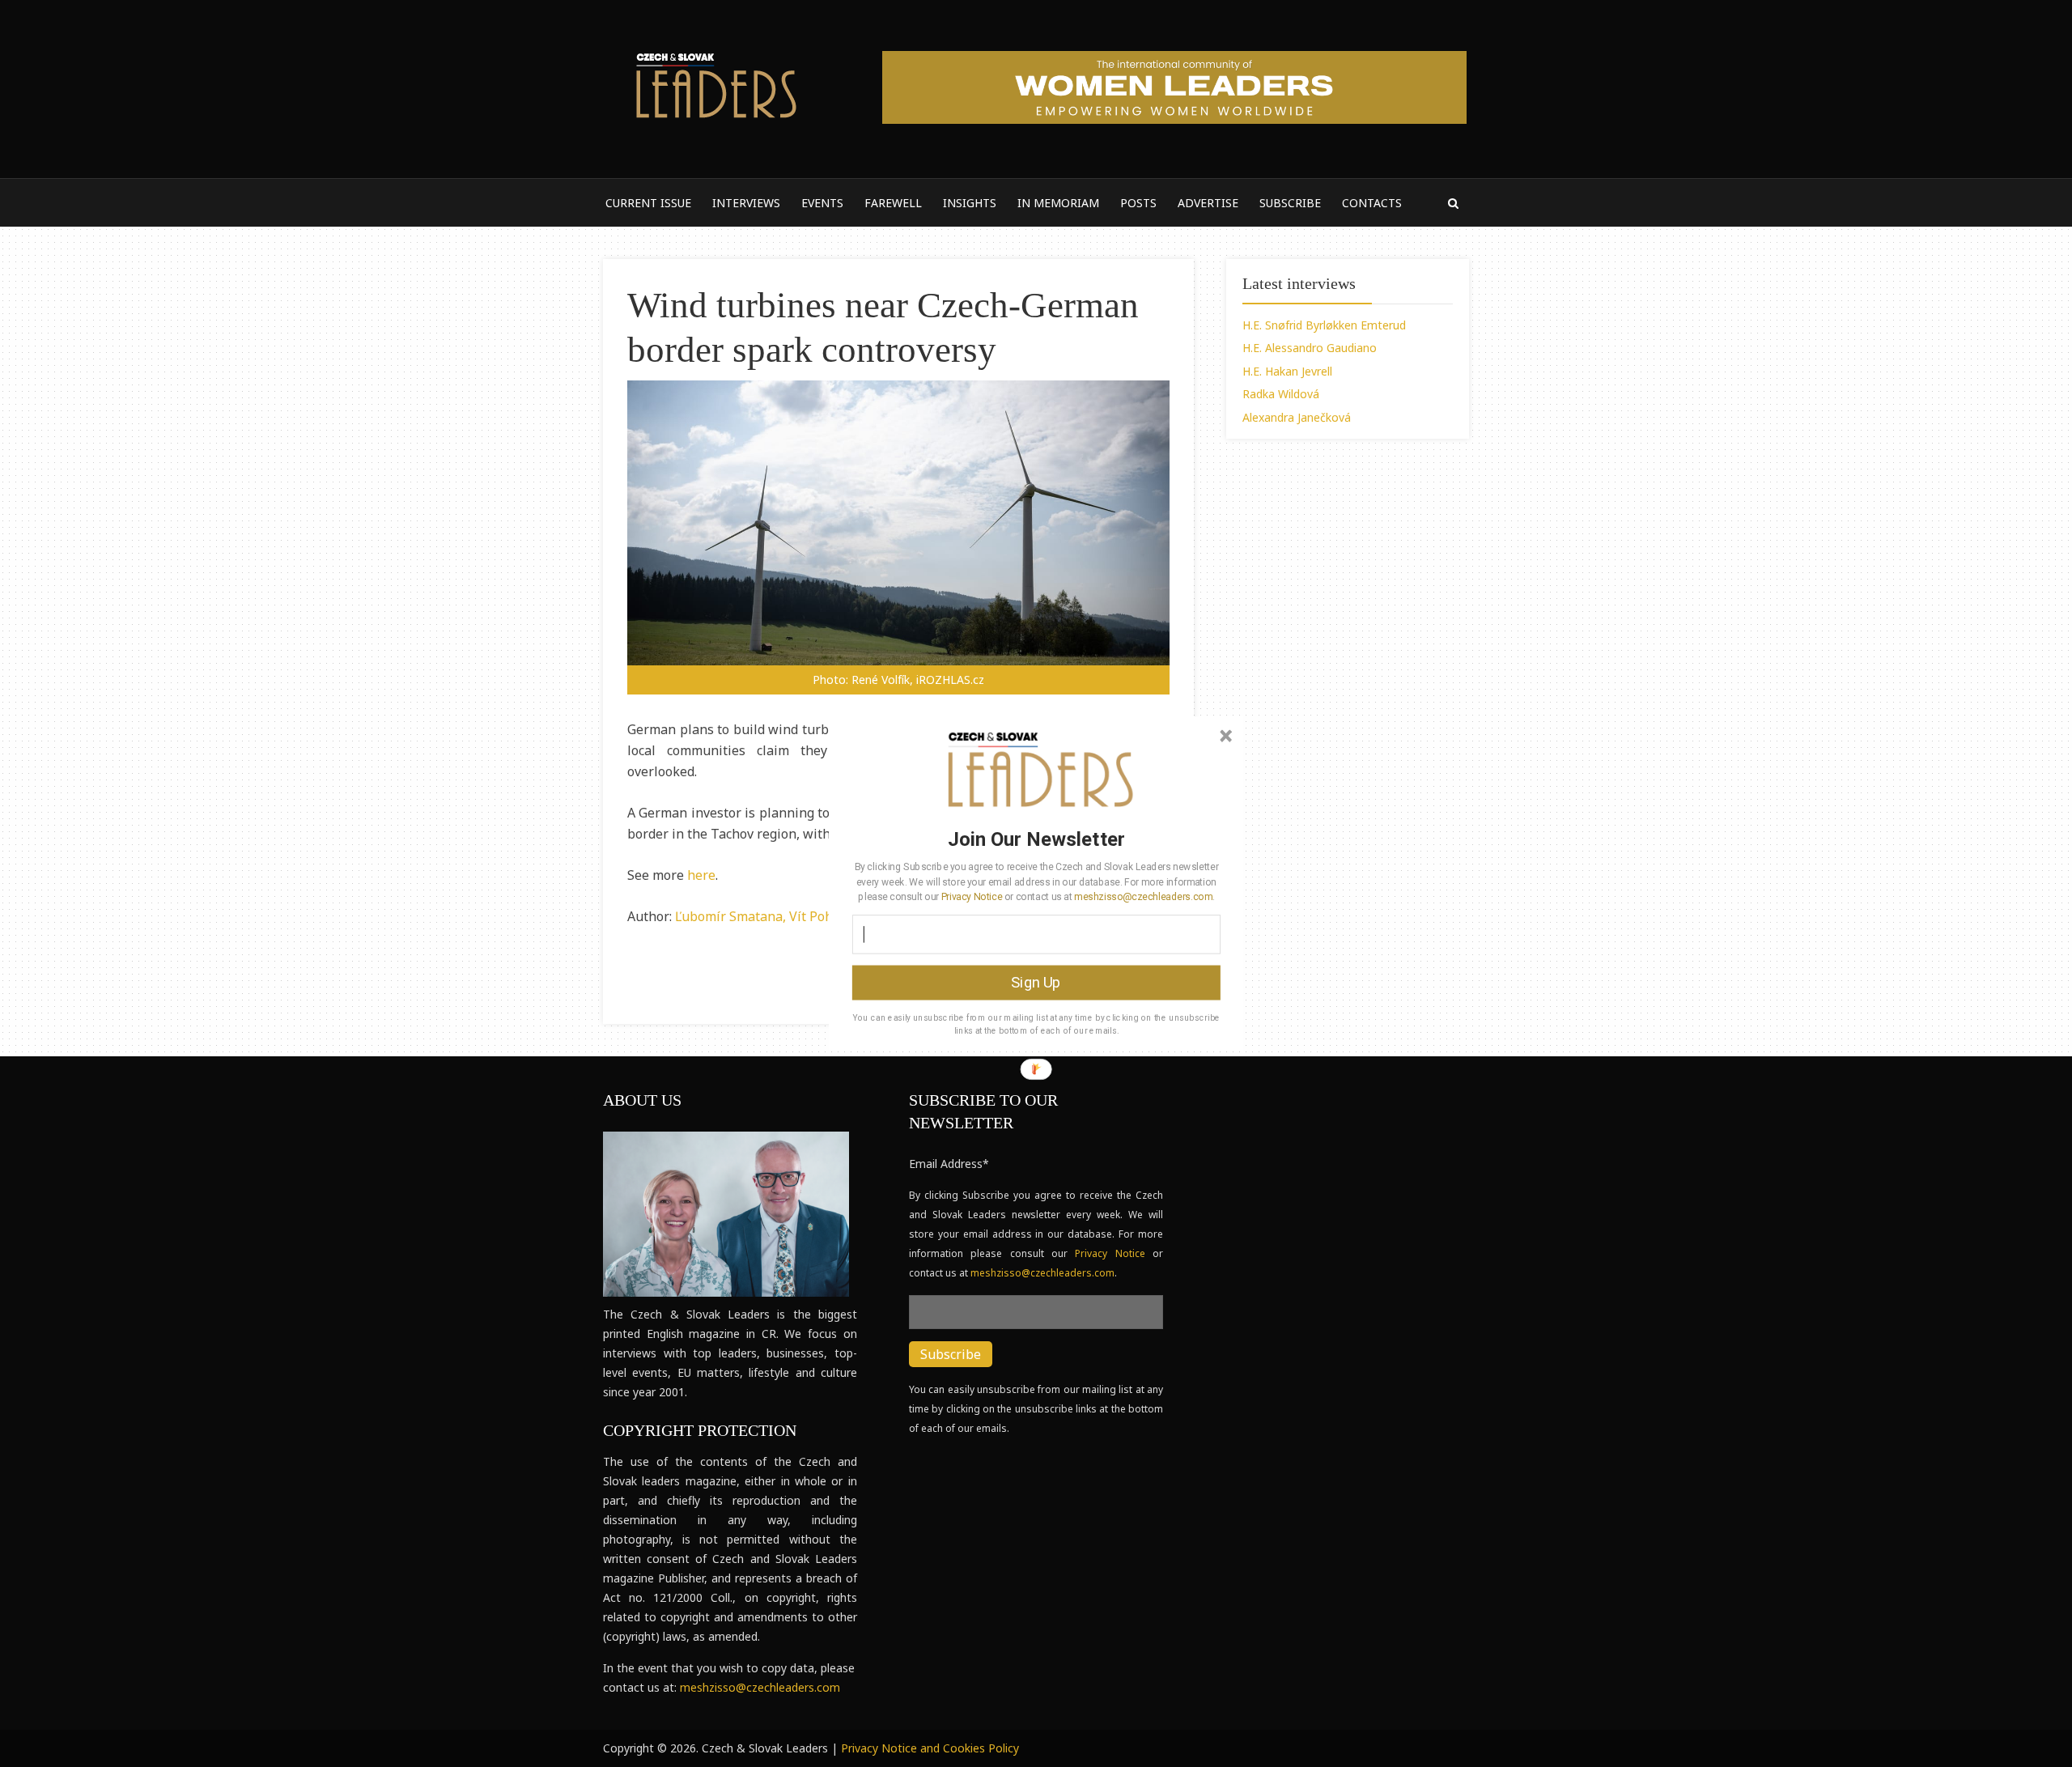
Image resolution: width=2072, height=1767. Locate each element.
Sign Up (1036, 982)
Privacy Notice (972, 896)
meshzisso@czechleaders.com (1143, 896)
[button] (1036, 839)
